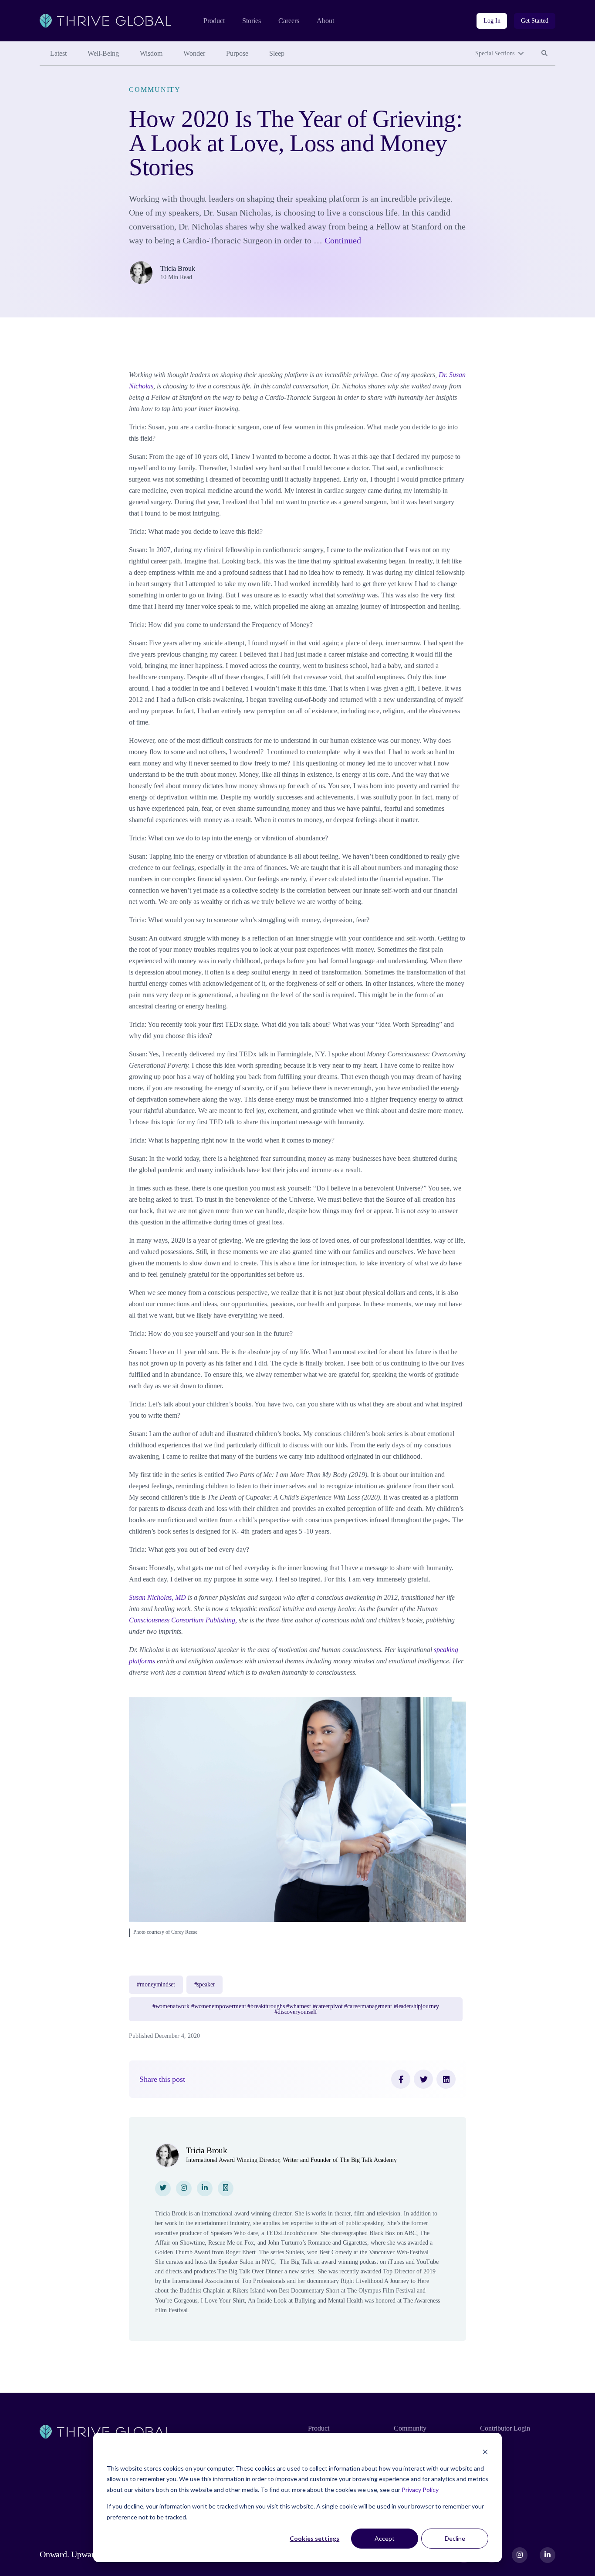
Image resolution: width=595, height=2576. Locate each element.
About (325, 21)
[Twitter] (423, 2079)
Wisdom (151, 53)
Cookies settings (314, 2538)
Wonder (194, 53)
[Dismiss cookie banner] (485, 2452)
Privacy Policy (420, 2490)
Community (155, 89)
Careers (289, 21)
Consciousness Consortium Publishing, (183, 1620)
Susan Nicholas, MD (157, 1597)
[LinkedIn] (446, 2079)
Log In (492, 21)
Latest (58, 53)
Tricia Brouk (178, 268)
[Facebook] (401, 2079)
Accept (385, 2538)
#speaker (205, 1984)
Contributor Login (505, 2428)
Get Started (535, 21)
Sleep (277, 53)
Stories (252, 21)
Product (214, 21)
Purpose (237, 53)
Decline (455, 2538)
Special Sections (495, 53)
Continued (343, 241)
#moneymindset (156, 1984)
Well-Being (103, 53)
